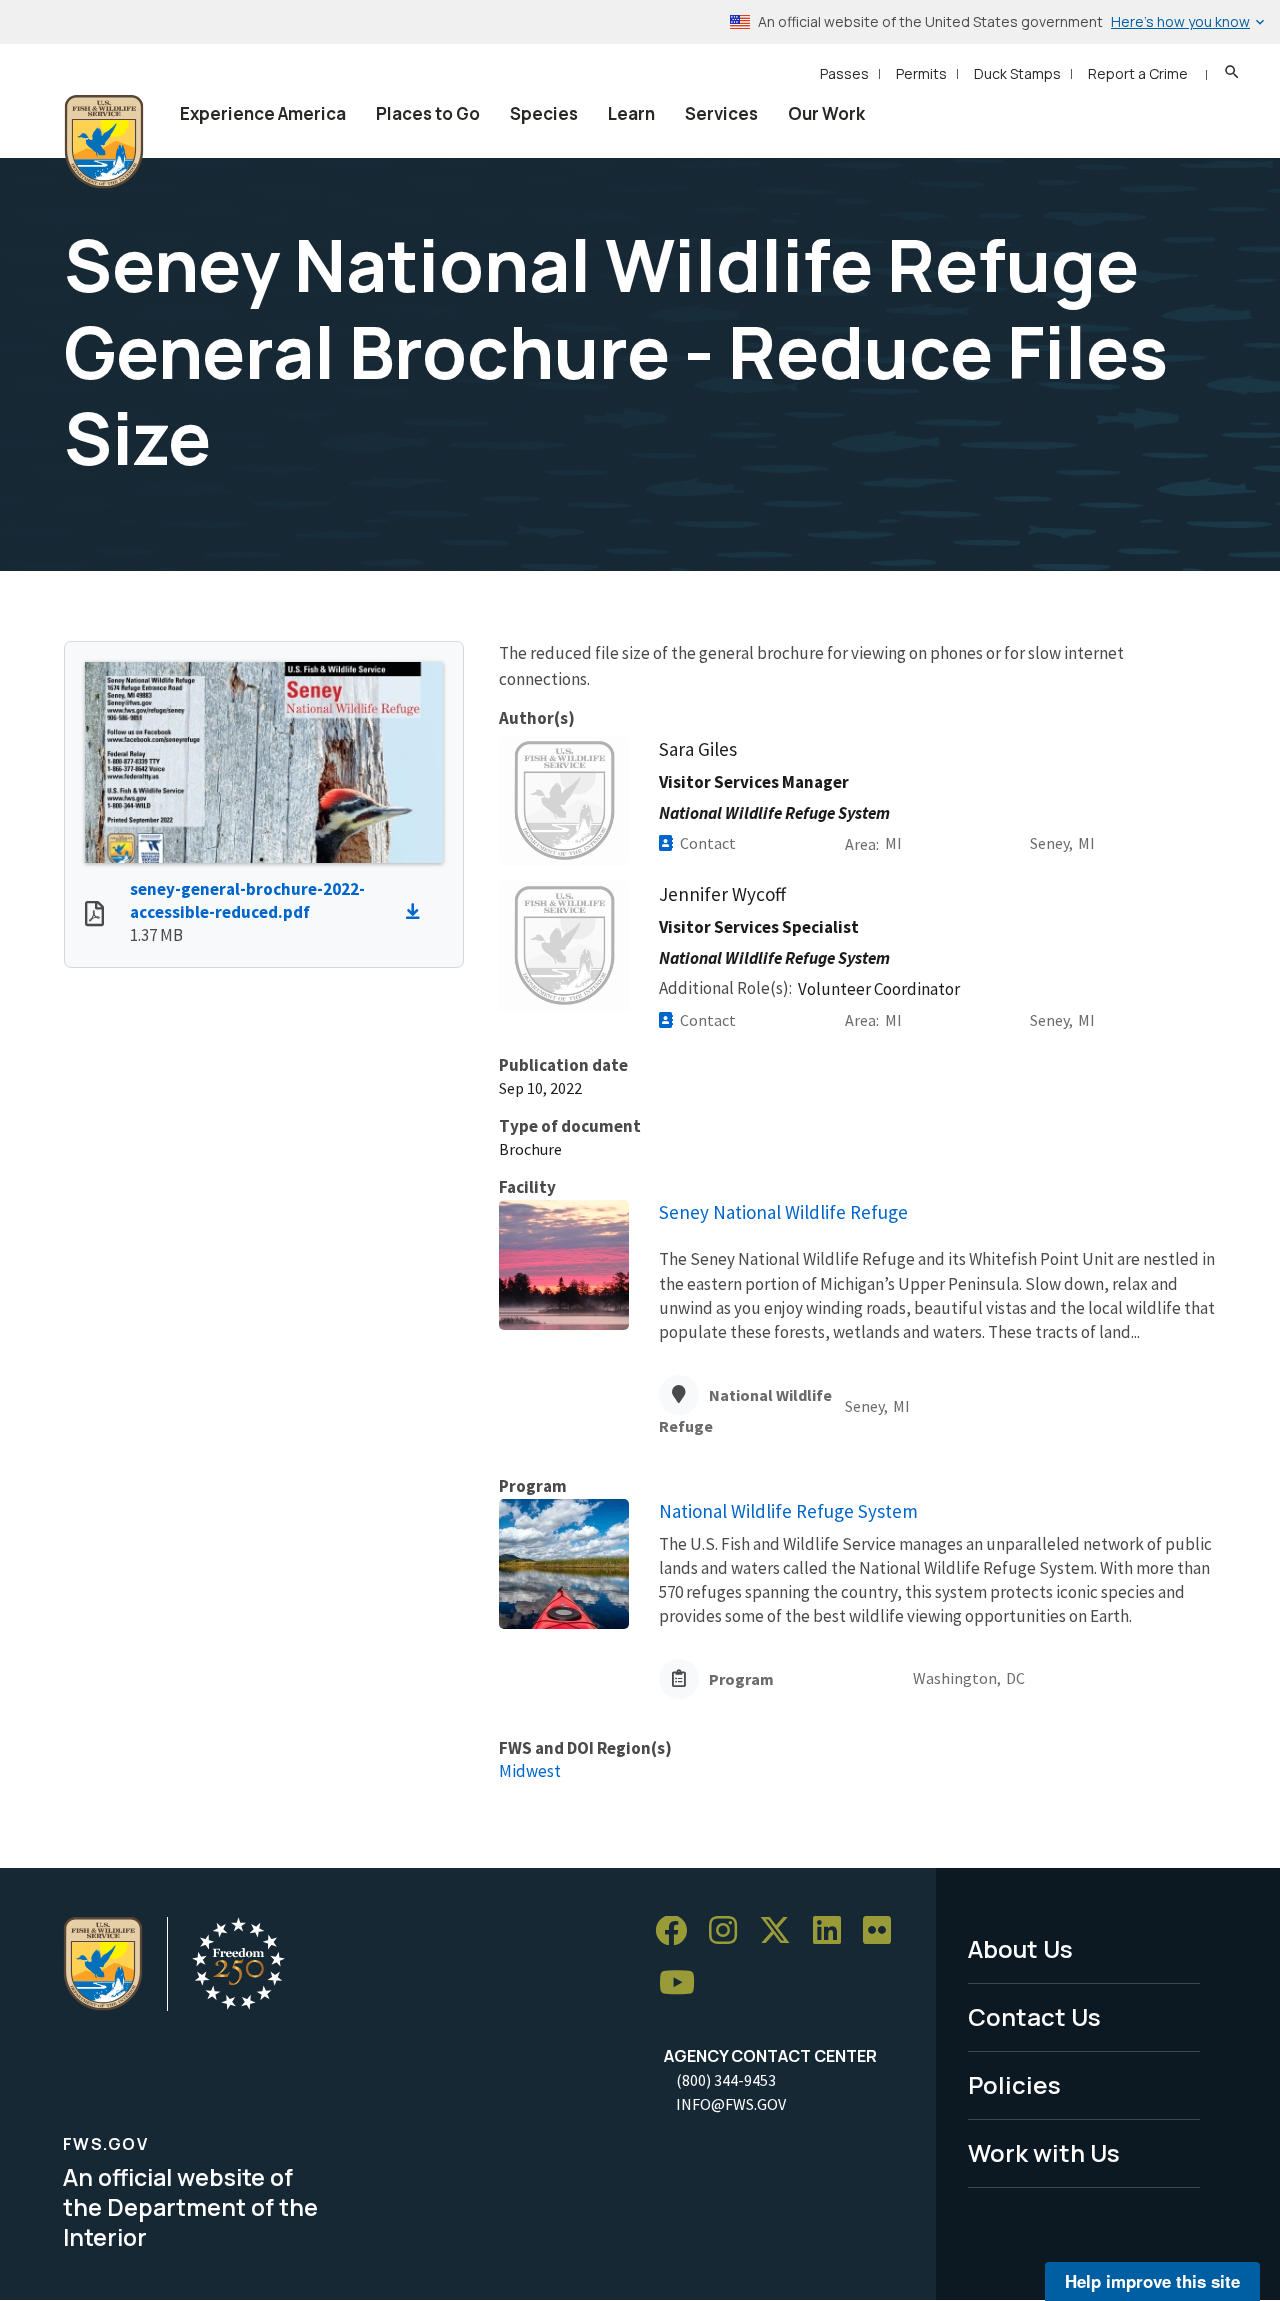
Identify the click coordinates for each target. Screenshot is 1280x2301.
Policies (1014, 2084)
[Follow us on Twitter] (782, 1931)
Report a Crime (1138, 73)
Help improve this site (1152, 2281)
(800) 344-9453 (726, 2080)
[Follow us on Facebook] (678, 1931)
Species (544, 113)
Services (721, 113)
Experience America (263, 113)
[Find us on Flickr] (884, 1931)
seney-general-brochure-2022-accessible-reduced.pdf (247, 900)
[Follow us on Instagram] (730, 1931)
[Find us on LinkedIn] (834, 1931)
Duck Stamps (1017, 73)
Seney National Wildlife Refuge (783, 1212)
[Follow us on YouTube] (684, 1983)
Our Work (826, 113)
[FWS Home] (104, 142)
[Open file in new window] (94, 916)
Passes (844, 73)
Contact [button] (708, 843)
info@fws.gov (731, 2104)
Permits (921, 73)
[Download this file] (418, 912)
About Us (1020, 1948)
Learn (631, 113)
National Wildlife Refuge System (788, 1511)
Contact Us (1034, 2016)
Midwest (530, 1771)
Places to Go (428, 113)
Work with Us (1044, 2152)
